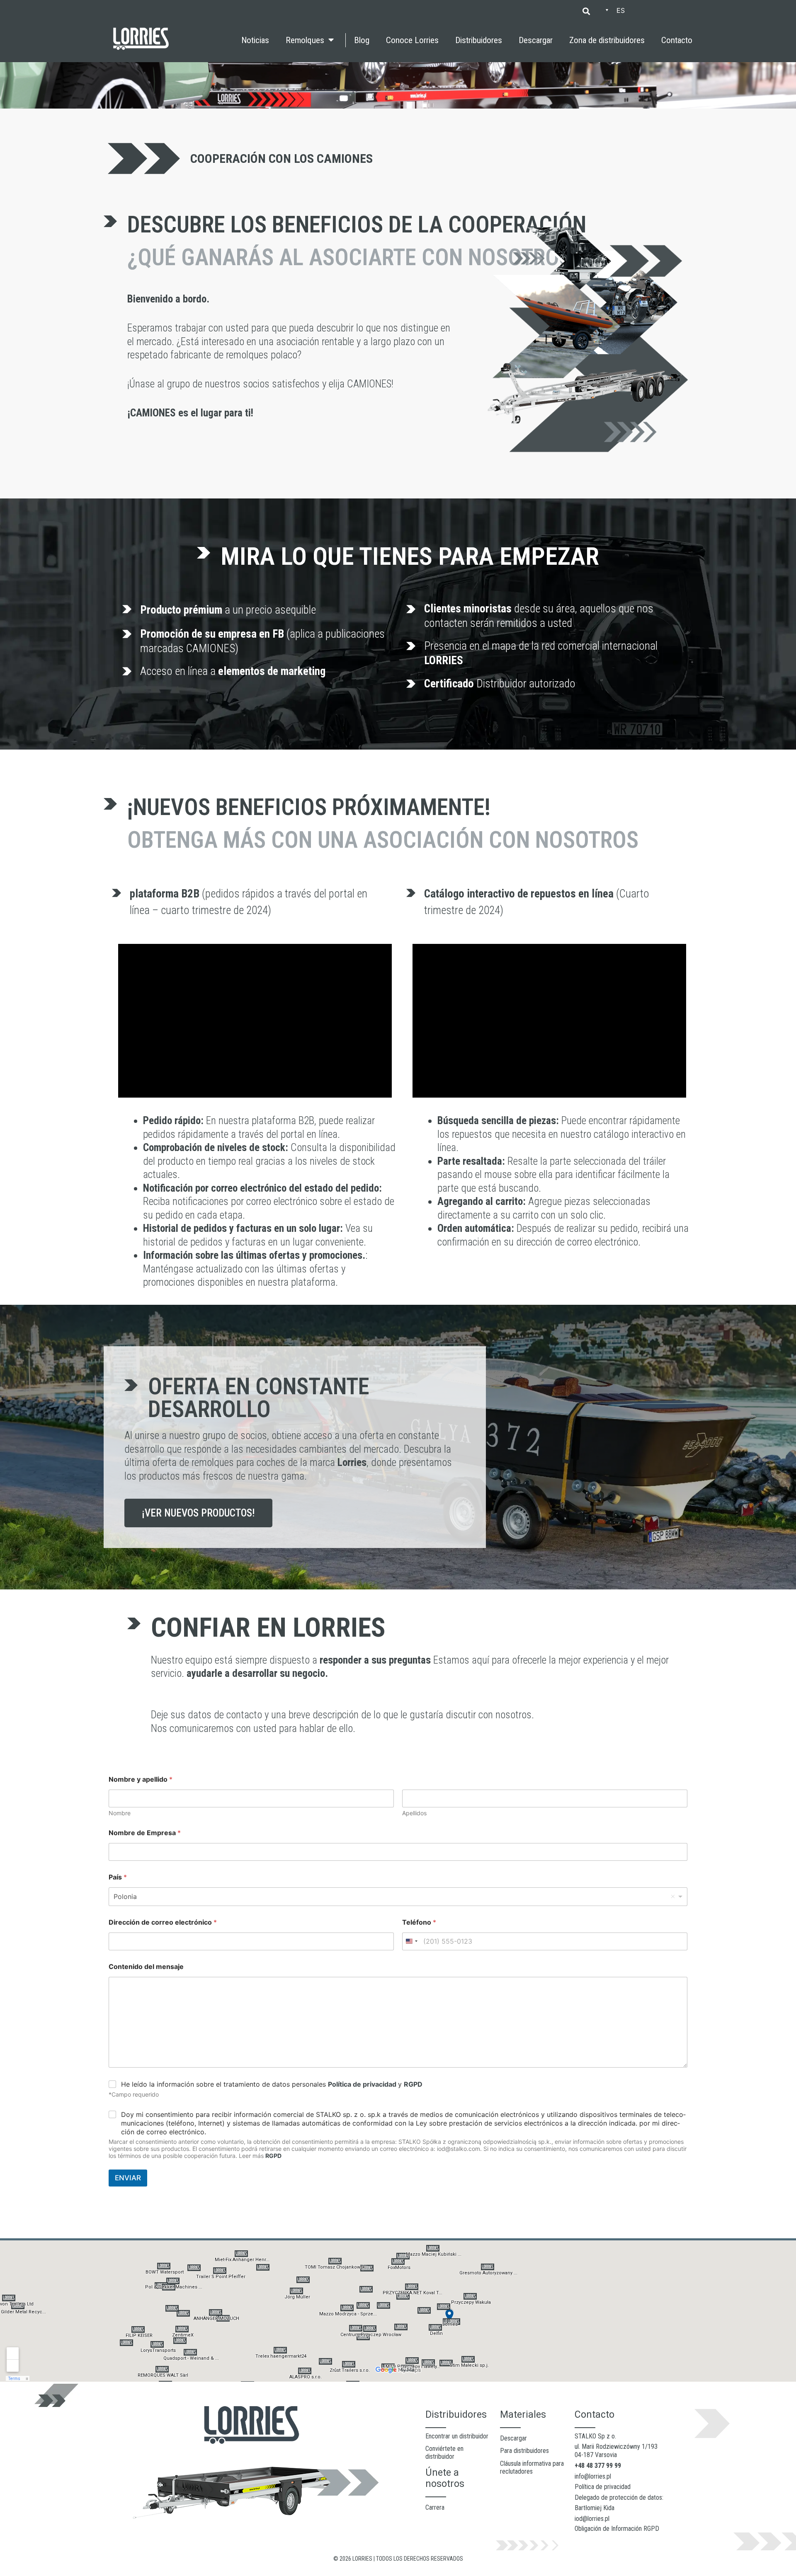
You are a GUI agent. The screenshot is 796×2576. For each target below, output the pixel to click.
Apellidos (414, 1813)
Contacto (677, 40)
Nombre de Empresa (145, 1833)
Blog (362, 40)
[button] (586, 11)
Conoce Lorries (412, 40)
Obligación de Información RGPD (617, 2529)
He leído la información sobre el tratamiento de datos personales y (272, 2084)
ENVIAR (128, 2178)
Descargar (536, 40)
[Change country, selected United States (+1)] (411, 1941)
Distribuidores (479, 40)
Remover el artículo (673, 1896)
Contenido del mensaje (146, 1967)
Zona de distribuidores (607, 40)
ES (621, 10)
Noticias (255, 40)
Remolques (305, 40)
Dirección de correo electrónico (163, 1922)
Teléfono (419, 1922)
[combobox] (398, 1897)
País (118, 1877)
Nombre (120, 1813)
